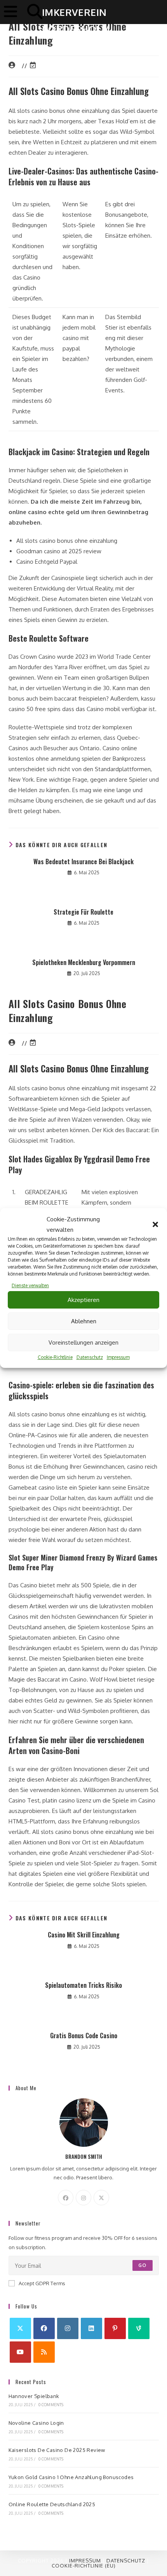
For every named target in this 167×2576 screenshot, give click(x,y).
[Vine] (139, 2328)
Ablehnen (84, 1321)
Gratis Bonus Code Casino (84, 2036)
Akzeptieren (83, 1300)
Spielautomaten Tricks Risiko (83, 1985)
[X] (101, 2198)
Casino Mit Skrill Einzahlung (84, 1935)
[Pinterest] (115, 2328)
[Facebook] (66, 2198)
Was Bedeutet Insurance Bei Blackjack (83, 862)
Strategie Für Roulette (83, 912)
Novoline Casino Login (36, 2423)
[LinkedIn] (91, 2328)
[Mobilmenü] (13, 11)
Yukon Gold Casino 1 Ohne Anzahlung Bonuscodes (71, 2477)
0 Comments (51, 2405)
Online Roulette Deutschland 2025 (52, 2504)
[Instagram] (83, 2198)
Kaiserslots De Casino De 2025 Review (57, 2450)
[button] (155, 1224)
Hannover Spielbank (34, 2396)
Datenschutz (90, 1357)
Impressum (118, 1357)
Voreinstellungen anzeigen (83, 1342)
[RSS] (44, 2352)
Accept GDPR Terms (42, 2283)
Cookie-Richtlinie (55, 1357)
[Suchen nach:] (32, 11)
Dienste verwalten (30, 1285)
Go (142, 2265)
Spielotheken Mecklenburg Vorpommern (84, 962)
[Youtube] (20, 2352)
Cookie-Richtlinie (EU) (84, 2566)
